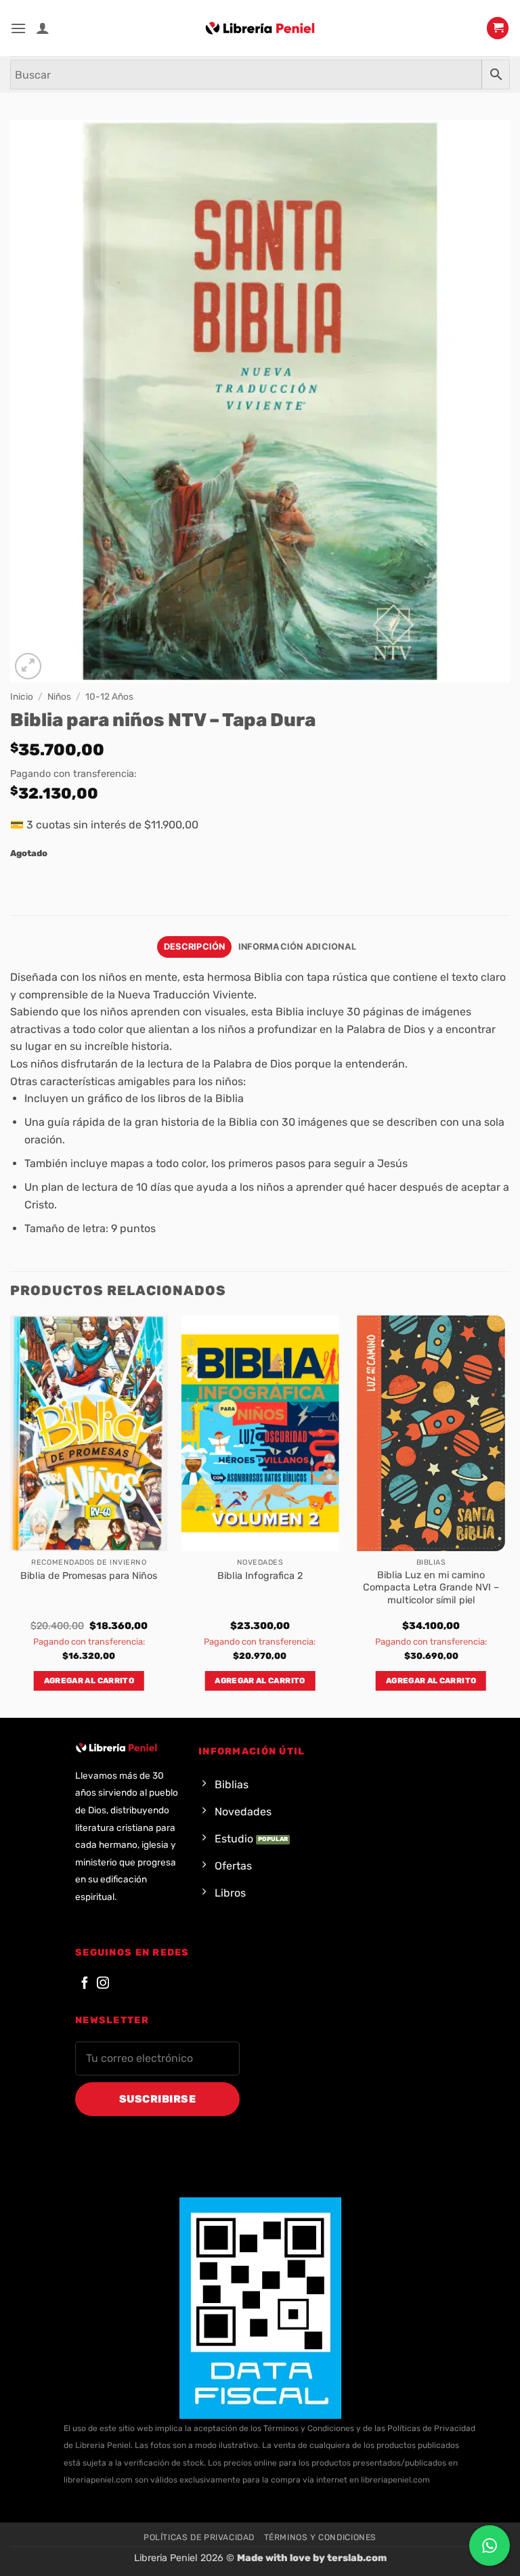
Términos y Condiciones (320, 2537)
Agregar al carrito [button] (89, 1681)
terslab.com (357, 2558)
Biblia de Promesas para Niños (89, 1576)
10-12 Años (109, 696)
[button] (18, 28)
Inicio (22, 696)
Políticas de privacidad (199, 2537)
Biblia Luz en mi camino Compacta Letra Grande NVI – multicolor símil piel (431, 1588)
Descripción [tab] (195, 947)
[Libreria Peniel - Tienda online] (260, 28)
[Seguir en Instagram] (103, 1984)
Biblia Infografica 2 (260, 1576)
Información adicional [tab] (297, 947)
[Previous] (11, 1515)
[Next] (509, 1515)
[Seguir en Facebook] (85, 1984)
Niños (59, 696)
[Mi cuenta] (43, 28)
